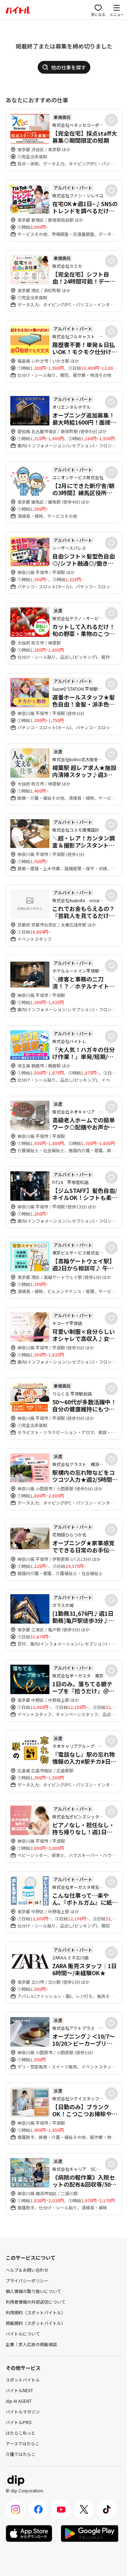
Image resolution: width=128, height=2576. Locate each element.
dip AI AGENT (19, 2401)
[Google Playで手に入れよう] (90, 2533)
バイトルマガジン (23, 2411)
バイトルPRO (19, 2422)
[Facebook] (38, 2509)
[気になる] (111, 120)
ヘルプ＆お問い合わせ (27, 2270)
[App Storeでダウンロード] (29, 2533)
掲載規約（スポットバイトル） (36, 2323)
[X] (84, 2509)
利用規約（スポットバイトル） (36, 2312)
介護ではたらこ (21, 2454)
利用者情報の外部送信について (36, 2302)
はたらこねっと (21, 2433)
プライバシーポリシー (27, 2280)
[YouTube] (61, 2509)
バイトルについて (23, 2334)
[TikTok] (107, 2509)
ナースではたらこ (23, 2443)
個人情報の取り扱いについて (33, 2291)
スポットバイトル (23, 2380)
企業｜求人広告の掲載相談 (31, 2344)
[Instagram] (16, 2509)
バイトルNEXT (19, 2390)
